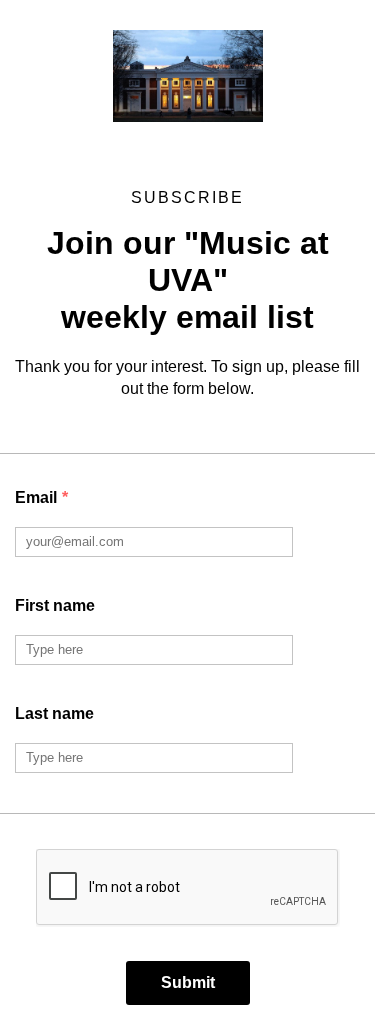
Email (41, 497)
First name (55, 605)
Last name (54, 713)
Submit (188, 982)
